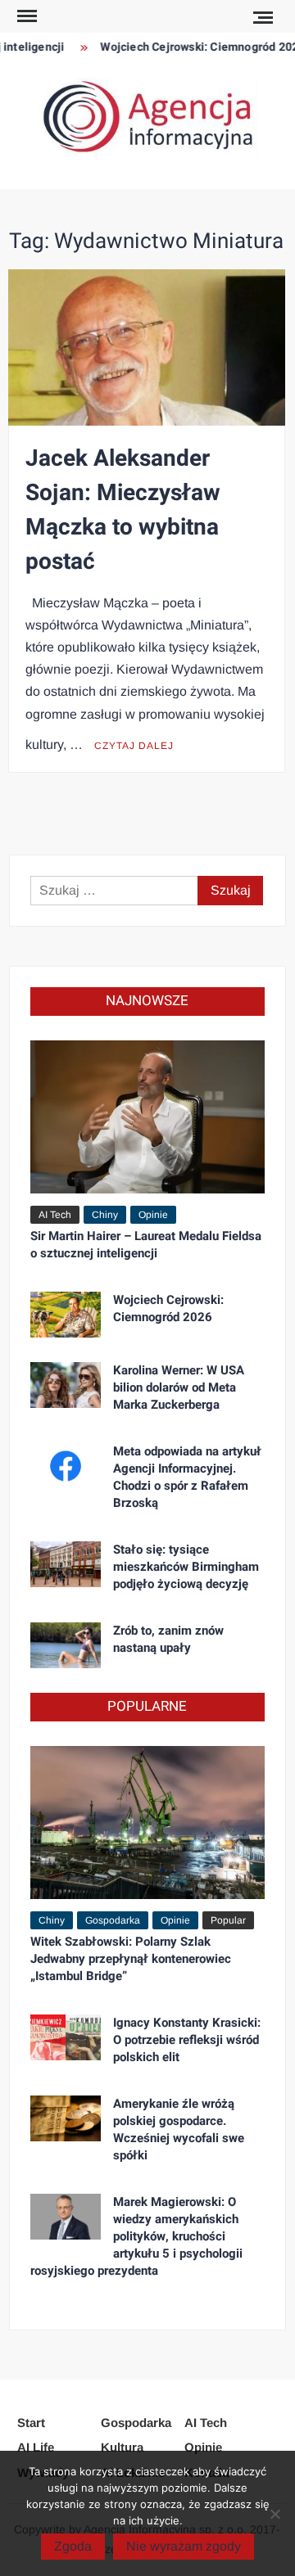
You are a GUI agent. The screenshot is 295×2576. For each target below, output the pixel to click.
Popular (228, 1920)
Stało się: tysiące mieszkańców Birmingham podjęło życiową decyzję (186, 1567)
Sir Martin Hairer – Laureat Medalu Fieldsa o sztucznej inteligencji (146, 1245)
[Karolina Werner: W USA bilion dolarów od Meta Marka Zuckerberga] (66, 1384)
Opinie (153, 1215)
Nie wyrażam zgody (184, 2546)
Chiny (105, 1215)
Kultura (122, 2447)
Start (31, 2423)
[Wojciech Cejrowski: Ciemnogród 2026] (66, 1313)
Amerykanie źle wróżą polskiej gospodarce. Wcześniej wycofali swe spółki (179, 2129)
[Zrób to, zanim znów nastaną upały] (66, 1644)
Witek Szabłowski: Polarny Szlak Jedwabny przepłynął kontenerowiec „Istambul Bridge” (131, 1959)
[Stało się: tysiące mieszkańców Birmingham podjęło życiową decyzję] (66, 1563)
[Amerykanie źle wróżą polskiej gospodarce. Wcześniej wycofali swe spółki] (66, 2117)
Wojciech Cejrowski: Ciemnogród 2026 (168, 1308)
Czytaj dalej (134, 746)
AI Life (36, 2447)
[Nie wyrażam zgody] (275, 2514)
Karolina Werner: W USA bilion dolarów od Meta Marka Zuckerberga (179, 1387)
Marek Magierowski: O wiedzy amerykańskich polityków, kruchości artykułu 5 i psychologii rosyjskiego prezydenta (136, 2236)
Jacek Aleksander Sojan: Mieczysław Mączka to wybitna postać (123, 510)
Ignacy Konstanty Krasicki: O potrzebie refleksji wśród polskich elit (187, 2040)
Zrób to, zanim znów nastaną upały (168, 1639)
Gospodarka (113, 1920)
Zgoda (73, 2546)
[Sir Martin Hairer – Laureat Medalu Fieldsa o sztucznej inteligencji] (147, 1115)
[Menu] (25, 16)
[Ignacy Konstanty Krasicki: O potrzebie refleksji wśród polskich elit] (66, 2036)
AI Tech (55, 1215)
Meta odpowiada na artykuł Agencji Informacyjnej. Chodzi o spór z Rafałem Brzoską (187, 1477)
